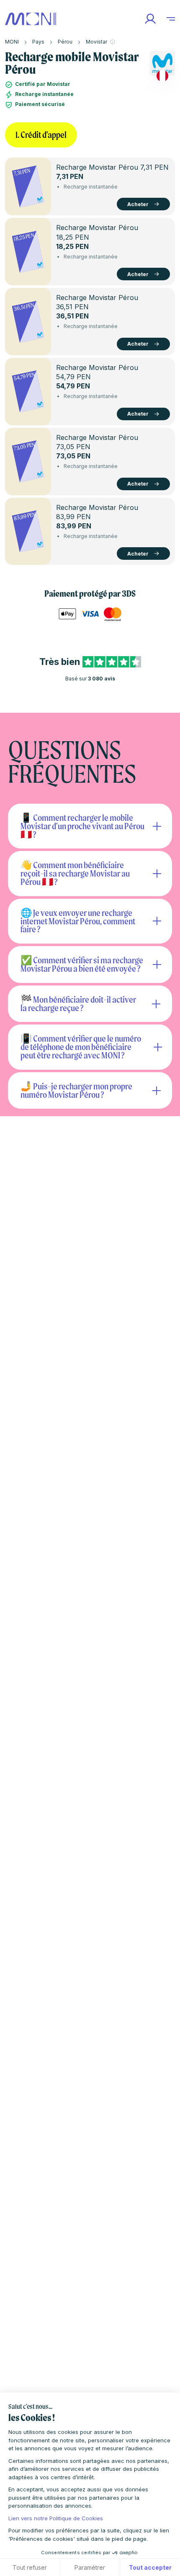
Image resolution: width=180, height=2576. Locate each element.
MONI (12, 42)
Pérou (65, 42)
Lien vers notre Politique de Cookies (56, 2518)
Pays (38, 42)
